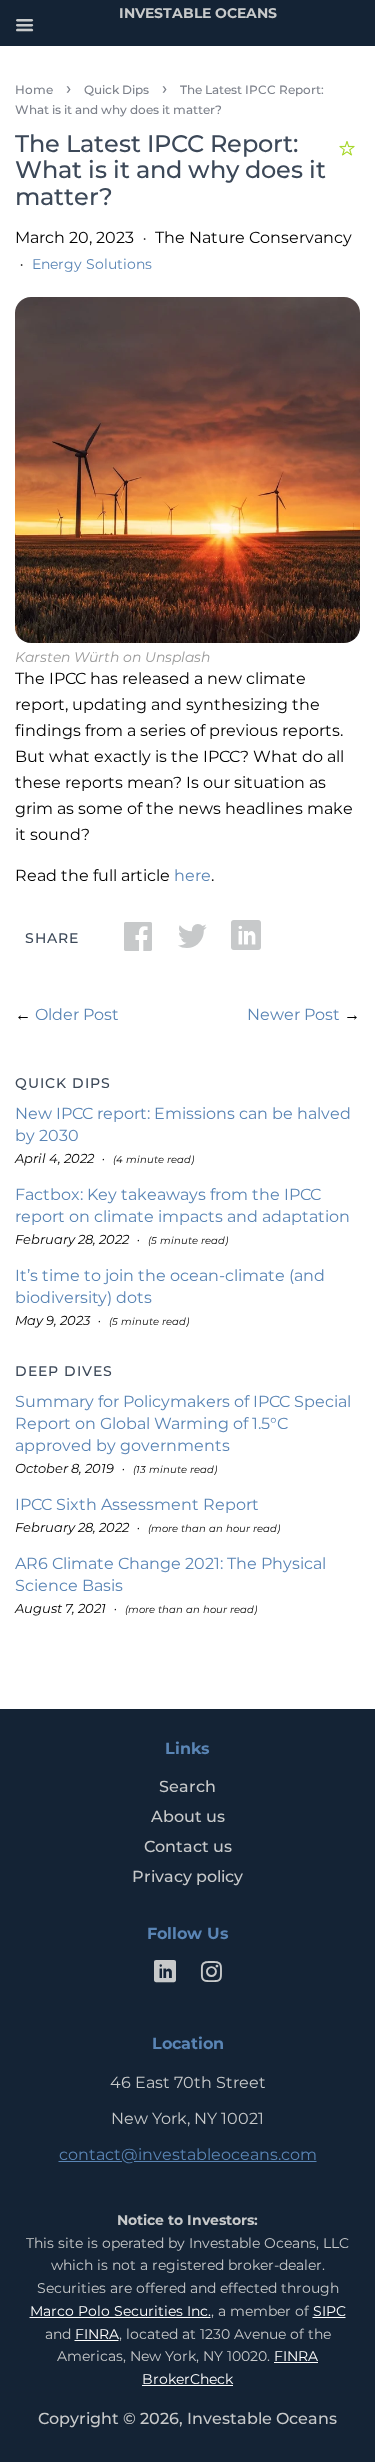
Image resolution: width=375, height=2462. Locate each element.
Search (187, 1786)
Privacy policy (187, 1876)
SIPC (329, 2311)
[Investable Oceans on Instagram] (211, 1975)
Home (34, 89)
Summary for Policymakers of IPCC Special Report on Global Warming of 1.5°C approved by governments (183, 1423)
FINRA (97, 2334)
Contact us (188, 1846)
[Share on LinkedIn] (246, 942)
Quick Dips (116, 89)
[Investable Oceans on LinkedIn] (165, 1975)
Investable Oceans (262, 2418)
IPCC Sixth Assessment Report (137, 1504)
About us (188, 1816)
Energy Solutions (92, 264)
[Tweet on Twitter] (192, 942)
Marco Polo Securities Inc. (120, 2311)
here (192, 875)
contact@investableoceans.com (188, 2154)
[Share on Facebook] (138, 942)
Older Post (77, 1014)
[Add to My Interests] (349, 145)
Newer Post (293, 1014)
